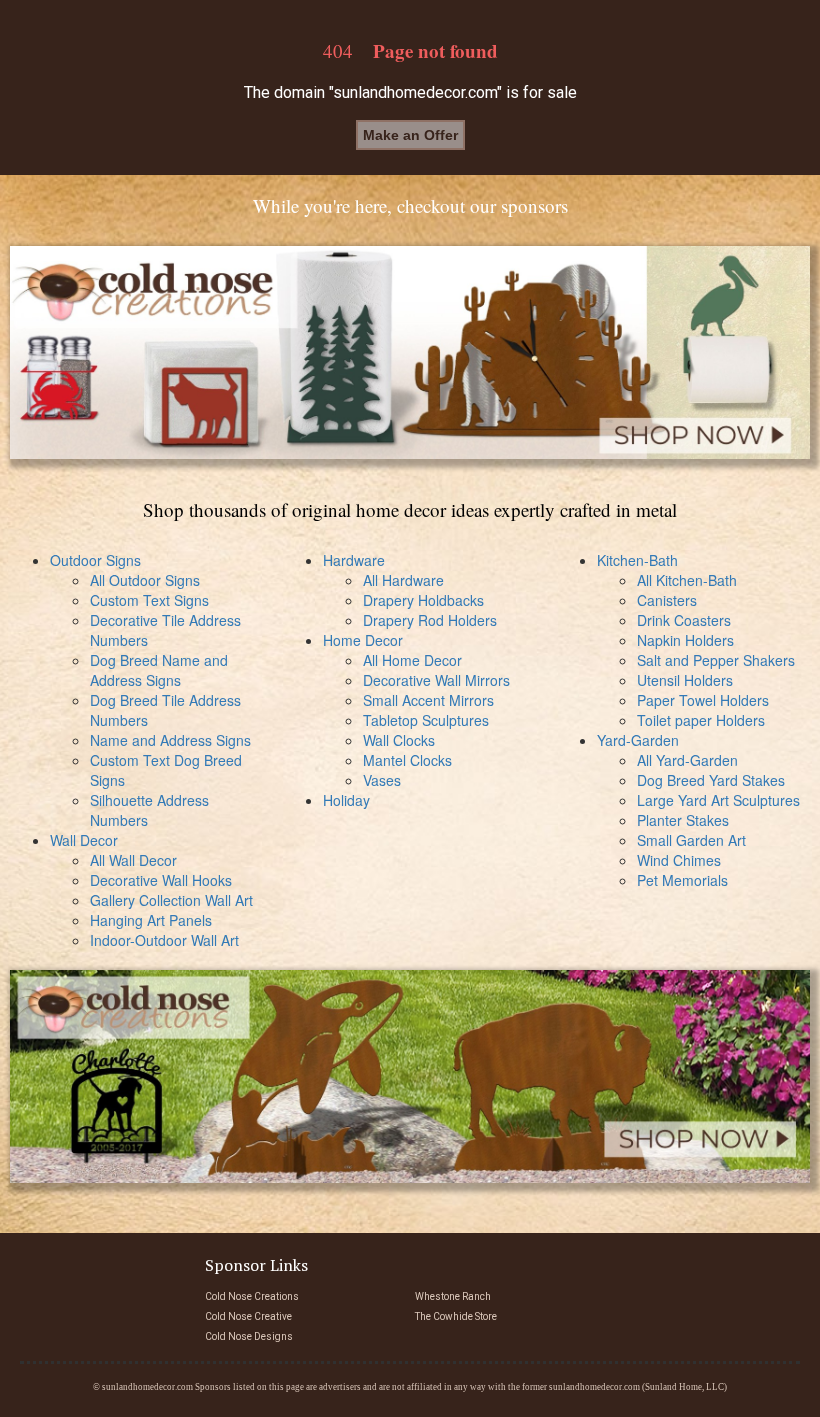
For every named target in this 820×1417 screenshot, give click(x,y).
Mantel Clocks (407, 760)
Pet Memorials (682, 880)
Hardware (354, 560)
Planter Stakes (683, 820)
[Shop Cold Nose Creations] (410, 352)
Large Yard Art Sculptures (718, 800)
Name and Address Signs (170, 740)
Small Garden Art (691, 840)
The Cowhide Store (456, 1316)
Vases (382, 780)
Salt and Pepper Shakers (716, 660)
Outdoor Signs (95, 560)
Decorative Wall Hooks (161, 880)
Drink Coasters (684, 620)
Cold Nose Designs (249, 1336)
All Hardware (403, 580)
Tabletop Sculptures (426, 720)
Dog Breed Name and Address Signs (159, 670)
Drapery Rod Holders (430, 620)
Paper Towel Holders (703, 700)
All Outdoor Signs (145, 580)
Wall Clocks (399, 740)
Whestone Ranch (453, 1296)
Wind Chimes (679, 860)
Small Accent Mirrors (428, 700)
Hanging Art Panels (151, 920)
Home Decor (363, 640)
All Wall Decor (133, 860)
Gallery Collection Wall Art (171, 900)
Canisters (667, 600)
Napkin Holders (685, 640)
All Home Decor (412, 660)
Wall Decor (84, 840)
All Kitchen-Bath (687, 580)
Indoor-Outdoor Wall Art (164, 940)
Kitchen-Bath (637, 560)
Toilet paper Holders (701, 720)
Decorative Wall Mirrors (436, 680)
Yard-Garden (638, 740)
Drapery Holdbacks (423, 600)
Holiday (346, 800)
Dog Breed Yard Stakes (711, 780)
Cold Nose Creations (252, 1296)
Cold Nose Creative (248, 1316)
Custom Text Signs (149, 600)
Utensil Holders (685, 680)
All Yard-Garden (687, 760)
